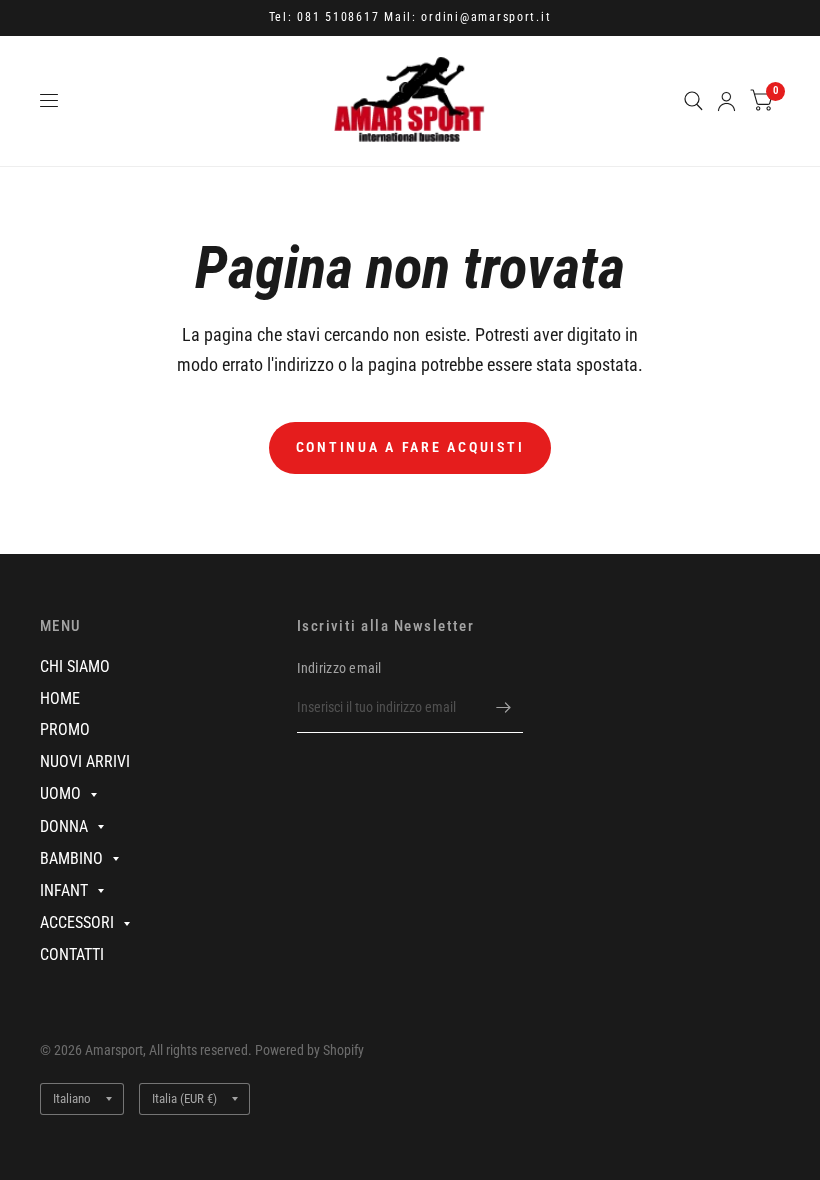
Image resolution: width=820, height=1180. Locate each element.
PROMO (65, 729)
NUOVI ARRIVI (85, 761)
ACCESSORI (77, 922)
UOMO (60, 793)
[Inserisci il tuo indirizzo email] (503, 707)
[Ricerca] (693, 101)
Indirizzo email (339, 668)
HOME (60, 698)
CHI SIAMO (75, 666)
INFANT (64, 890)
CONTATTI (72, 954)
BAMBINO (71, 858)
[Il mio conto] (726, 101)
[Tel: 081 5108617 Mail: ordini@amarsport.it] (410, 18)
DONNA (64, 826)
